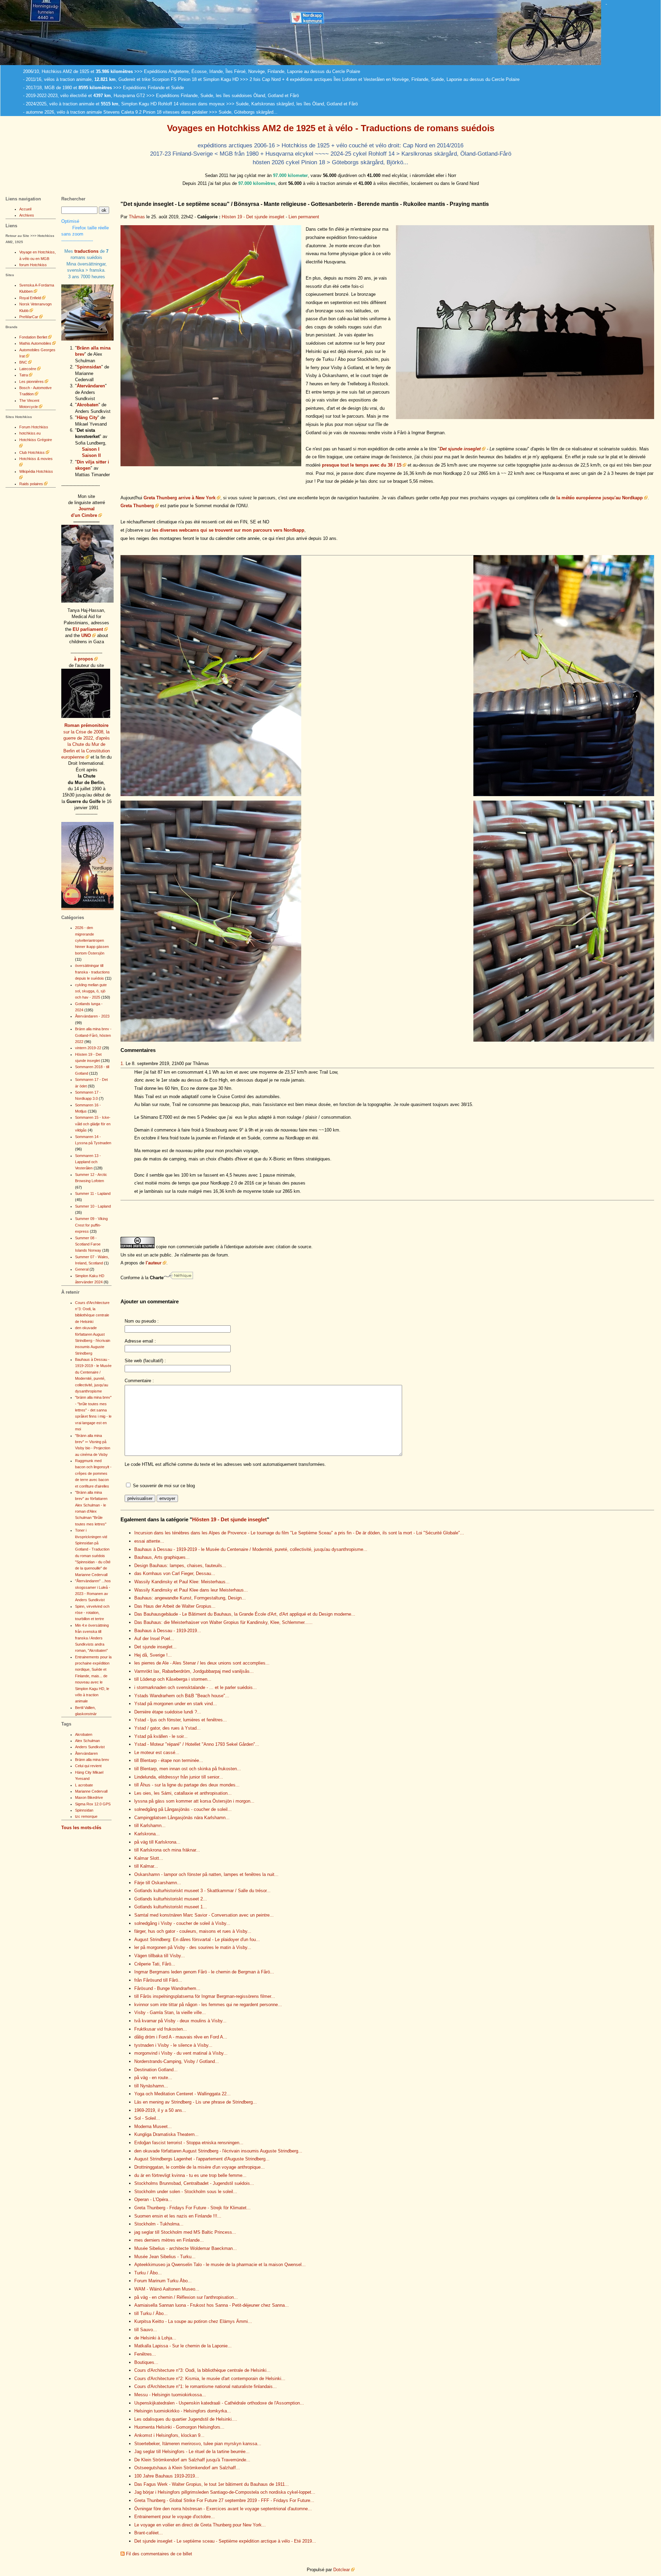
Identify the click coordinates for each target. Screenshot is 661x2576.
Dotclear (342, 2570)
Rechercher (73, 199)
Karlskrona (147, 1834)
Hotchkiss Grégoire (36, 440)
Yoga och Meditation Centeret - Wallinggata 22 (182, 2094)
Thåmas (137, 217)
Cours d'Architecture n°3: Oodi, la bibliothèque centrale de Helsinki (202, 2370)
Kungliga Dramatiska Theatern (166, 2134)
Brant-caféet (149, 2533)
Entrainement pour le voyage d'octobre (175, 2517)
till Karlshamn (150, 1826)
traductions (86, 251)
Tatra (24, 375)
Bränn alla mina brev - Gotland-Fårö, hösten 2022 (93, 1035)
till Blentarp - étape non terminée (169, 1760)
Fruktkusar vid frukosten (161, 2029)
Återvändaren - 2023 (92, 1016)
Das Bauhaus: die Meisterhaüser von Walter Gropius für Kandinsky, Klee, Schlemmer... (223, 1622)
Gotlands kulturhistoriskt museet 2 (171, 1899)
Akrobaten (88, 405)
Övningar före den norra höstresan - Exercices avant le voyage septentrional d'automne (223, 2509)
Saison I (91, 449)
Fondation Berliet (33, 337)
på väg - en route (153, 2078)
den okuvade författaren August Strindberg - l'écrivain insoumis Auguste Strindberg (218, 2151)
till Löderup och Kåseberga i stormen (173, 1679)
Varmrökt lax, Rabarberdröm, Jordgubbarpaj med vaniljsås (194, 1671)
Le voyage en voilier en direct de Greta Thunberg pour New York (200, 2525)
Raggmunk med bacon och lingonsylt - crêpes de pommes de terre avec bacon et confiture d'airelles (93, 1473)
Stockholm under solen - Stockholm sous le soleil (186, 2192)
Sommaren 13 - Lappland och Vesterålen (88, 1162)
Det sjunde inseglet (460, 449)
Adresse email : (140, 1341)
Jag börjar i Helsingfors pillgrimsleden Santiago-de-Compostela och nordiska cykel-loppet (225, 2492)
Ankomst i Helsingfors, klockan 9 (169, 2435)
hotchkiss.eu (30, 433)
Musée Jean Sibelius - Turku (165, 2257)
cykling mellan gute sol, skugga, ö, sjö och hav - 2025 (91, 991)
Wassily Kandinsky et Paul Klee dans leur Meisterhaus (191, 1590)
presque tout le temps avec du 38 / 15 (362, 465)
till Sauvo (146, 2330)
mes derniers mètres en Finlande (169, 2240)
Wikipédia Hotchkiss (36, 471)
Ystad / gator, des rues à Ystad (167, 1728)
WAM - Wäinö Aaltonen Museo (167, 2289)
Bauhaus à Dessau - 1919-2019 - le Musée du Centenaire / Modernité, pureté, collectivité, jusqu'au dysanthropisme (251, 1549)
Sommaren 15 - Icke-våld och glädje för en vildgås (93, 1124)
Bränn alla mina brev (92, 1760)
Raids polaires (31, 484)
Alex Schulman (87, 1741)
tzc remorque (86, 1816)
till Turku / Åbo (151, 2313)
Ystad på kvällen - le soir (161, 1736)
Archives (27, 215)
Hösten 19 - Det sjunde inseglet (253, 217)
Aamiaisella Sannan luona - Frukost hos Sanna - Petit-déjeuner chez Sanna (212, 2305)
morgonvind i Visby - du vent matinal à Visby (181, 2053)
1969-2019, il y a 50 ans (160, 2110)
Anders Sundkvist (90, 1747)
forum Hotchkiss (33, 265)
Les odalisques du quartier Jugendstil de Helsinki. (186, 2419)
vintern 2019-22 (88, 1048)
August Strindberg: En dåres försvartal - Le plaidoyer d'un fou (197, 1939)
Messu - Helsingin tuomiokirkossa (170, 2395)
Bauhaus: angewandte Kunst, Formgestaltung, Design (190, 1598)
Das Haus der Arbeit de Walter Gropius (175, 1606)
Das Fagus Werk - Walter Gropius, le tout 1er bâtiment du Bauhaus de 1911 (212, 2484)
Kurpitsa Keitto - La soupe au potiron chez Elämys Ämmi (193, 2321)
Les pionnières (32, 382)
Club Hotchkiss (32, 452)
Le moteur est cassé (157, 1753)
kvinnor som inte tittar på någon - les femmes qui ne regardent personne (208, 2005)
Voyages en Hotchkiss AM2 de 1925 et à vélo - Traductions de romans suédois (331, 128)
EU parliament (88, 629)
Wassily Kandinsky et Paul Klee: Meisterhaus (182, 1582)
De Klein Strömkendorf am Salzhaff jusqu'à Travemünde (192, 2460)
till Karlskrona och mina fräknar (167, 1850)
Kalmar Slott (149, 1858)
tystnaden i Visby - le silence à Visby (173, 2045)
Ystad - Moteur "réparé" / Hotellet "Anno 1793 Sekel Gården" (197, 1744)
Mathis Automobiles (35, 343)
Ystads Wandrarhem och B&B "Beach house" (182, 1696)
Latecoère (28, 369)
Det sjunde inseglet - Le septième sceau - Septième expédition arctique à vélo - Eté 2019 (225, 2541)
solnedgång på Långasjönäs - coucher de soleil (183, 1809)
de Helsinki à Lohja (155, 2338)
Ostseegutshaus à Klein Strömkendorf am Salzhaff (187, 2468)
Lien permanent (304, 217)
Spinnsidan (89, 367)
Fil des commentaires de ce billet (159, 2554)
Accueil (25, 209)
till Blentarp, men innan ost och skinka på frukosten (188, 1769)
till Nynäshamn (151, 2086)
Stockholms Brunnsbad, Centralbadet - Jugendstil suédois (194, 2183)
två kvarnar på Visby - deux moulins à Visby (180, 2021)
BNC (23, 362)
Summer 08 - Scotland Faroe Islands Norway (88, 1244)
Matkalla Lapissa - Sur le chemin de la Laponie (183, 2346)
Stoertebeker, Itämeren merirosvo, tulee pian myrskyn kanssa (198, 2444)
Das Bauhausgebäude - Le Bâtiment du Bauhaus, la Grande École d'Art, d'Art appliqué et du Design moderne (245, 1614)
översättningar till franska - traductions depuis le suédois (92, 972)
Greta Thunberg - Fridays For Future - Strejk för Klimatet (192, 2208)
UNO (86, 635)
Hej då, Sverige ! (153, 1655)
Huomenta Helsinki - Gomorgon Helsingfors (179, 2427)
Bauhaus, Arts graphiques (162, 1557)
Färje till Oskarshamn (158, 1883)
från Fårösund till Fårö (158, 1980)
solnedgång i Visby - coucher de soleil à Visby (182, 1923)
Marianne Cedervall (91, 1791)
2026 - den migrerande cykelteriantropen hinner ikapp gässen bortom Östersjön (92, 940)
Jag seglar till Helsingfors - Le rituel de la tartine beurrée (192, 2452)
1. (122, 1063)
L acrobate (84, 1785)
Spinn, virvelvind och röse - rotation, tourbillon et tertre (92, 1613)
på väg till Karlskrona (157, 1842)
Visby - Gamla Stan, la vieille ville (170, 2012)
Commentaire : (139, 1381)
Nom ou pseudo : (142, 1321)
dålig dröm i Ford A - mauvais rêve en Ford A (181, 2037)
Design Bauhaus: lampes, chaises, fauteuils (180, 1566)
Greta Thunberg (137, 506)
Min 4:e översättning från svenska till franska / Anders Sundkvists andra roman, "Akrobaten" (92, 1638)
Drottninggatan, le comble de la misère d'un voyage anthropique (200, 2167)
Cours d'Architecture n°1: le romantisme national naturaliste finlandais (206, 2386)
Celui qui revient (88, 1766)
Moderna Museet (153, 2126)
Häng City (87, 418)
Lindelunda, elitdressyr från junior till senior (179, 1777)
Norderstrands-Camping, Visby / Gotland (177, 2061)
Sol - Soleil (147, 2118)
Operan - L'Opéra (153, 2199)
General (82, 1269)
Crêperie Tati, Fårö (155, 1964)
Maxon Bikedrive (89, 1797)
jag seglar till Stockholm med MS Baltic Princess (185, 2232)
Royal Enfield (30, 298)
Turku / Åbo (148, 2273)
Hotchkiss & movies (36, 459)
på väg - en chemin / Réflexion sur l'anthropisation (186, 2297)
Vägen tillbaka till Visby (160, 1956)
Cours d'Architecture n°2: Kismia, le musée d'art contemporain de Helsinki (210, 2379)
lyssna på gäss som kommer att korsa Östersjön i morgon (194, 1801)
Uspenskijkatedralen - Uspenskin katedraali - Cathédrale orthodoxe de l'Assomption (219, 2403)
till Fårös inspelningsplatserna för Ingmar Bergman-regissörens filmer (205, 1996)
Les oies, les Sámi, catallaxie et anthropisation (183, 1793)
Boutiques (146, 2362)
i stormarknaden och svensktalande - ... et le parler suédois (196, 1687)
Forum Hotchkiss (34, 427)
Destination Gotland (156, 2070)
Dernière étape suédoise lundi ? (168, 1712)
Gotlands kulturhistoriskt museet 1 (171, 1907)
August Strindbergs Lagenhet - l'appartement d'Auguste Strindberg (202, 2159)
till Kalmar (146, 1866)
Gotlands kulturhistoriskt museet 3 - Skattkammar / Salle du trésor (202, 1891)
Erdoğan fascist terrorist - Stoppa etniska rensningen (189, 2143)
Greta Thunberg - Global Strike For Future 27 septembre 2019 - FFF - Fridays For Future (224, 2500)
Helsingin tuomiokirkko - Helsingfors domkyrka (183, 2411)
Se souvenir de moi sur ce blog (164, 1486)
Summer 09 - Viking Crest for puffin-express (91, 1225)
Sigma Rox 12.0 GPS (93, 1804)
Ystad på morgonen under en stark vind (176, 1704)
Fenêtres (145, 2354)
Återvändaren (91, 386)
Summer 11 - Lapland (93, 1193)
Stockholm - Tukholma (159, 2224)
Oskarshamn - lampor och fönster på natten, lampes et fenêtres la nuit (206, 1874)
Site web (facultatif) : (145, 1361)
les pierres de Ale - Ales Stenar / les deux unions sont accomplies (202, 1663)
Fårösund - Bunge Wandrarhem (167, 1988)
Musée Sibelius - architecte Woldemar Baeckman (186, 2248)
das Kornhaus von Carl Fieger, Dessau (175, 1573)
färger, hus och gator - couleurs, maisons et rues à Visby (193, 1931)
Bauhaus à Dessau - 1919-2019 (168, 1631)
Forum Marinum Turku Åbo (163, 2281)
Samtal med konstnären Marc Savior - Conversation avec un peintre (204, 1915)
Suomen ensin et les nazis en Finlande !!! (178, 2216)
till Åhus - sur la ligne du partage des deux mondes (187, 1785)
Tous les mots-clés (81, 1828)
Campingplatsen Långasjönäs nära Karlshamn (182, 1818)
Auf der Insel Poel (154, 1639)
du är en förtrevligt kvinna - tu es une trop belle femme (190, 2175)
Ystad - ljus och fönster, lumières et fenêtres (181, 1720)
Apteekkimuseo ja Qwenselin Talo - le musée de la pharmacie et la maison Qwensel (220, 2265)
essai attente (149, 1541)
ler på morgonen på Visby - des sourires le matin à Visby (193, 1947)
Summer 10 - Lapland (93, 1206)
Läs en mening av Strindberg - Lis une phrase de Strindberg (196, 2102)
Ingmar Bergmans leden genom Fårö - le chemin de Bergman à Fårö (204, 1972)
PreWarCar (29, 317)
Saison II (91, 455)
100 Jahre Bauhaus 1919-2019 (167, 2476)
